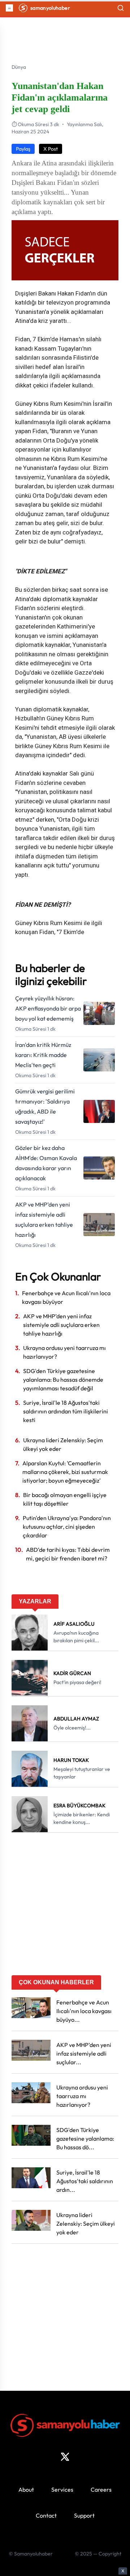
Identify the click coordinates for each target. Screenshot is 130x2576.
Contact (46, 2515)
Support (84, 2515)
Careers (101, 2490)
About (26, 2490)
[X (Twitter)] (65, 2457)
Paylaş (23, 149)
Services (62, 2490)
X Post (51, 149)
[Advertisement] (65, 1906)
